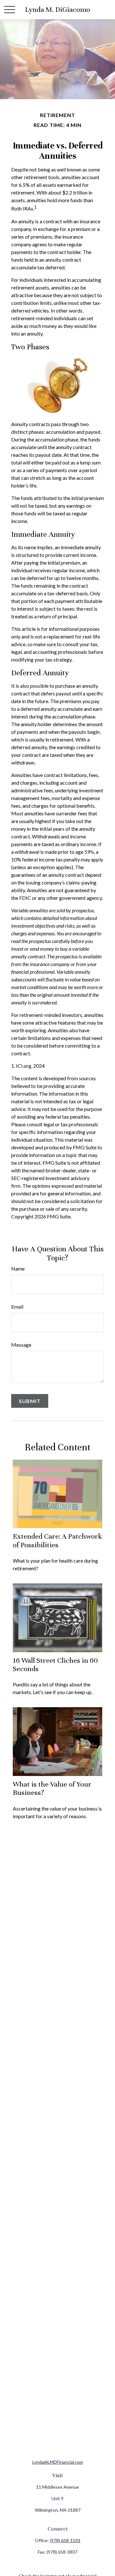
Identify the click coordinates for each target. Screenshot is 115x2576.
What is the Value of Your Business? (52, 1788)
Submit (30, 1401)
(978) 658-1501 (65, 2540)
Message (21, 1345)
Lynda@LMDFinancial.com (58, 2462)
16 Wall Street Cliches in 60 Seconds (55, 1664)
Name (18, 1268)
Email (17, 1307)
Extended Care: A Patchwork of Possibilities (57, 1540)
